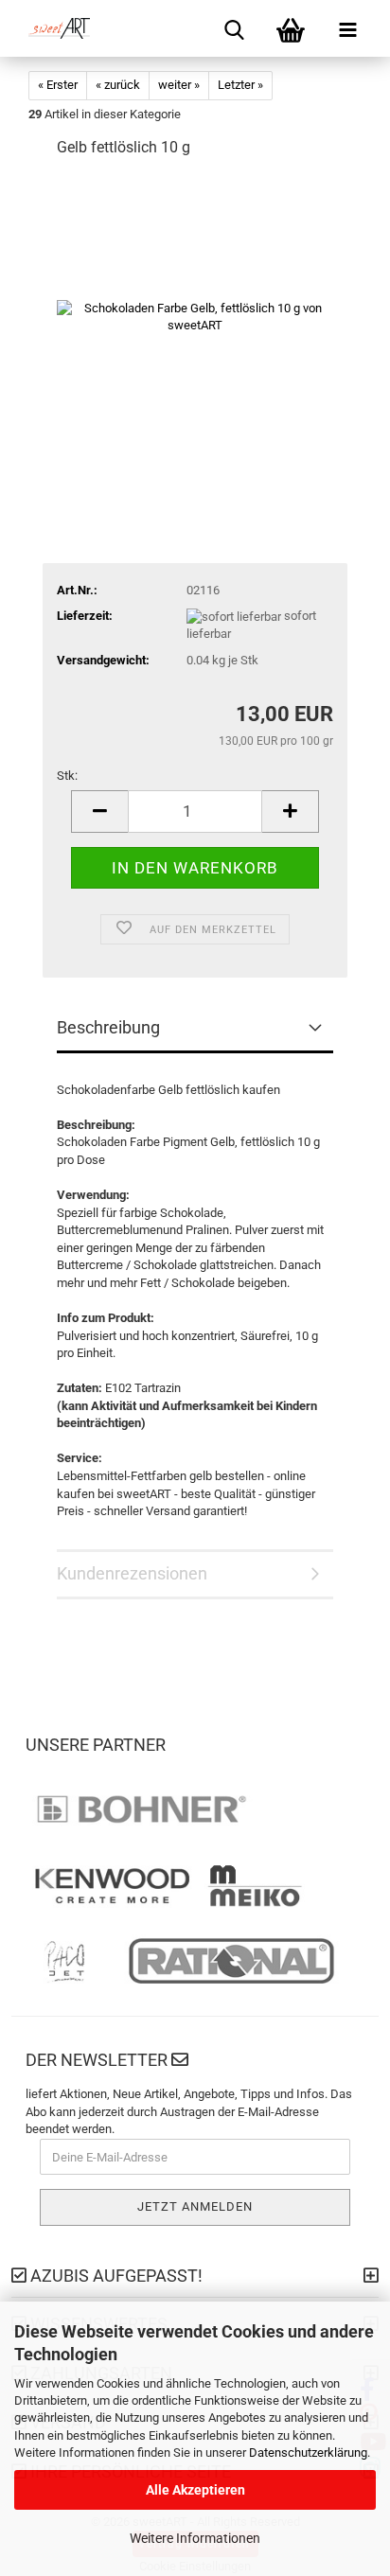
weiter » (179, 85)
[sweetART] (52, 28)
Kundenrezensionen (132, 1573)
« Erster (58, 85)
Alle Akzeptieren (195, 2490)
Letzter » (240, 85)
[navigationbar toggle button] (347, 28)
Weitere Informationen (195, 2538)
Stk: (67, 776)
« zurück (118, 85)
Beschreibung (108, 1027)
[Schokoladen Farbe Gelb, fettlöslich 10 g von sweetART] (195, 317)
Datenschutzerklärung (308, 2452)
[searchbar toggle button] (234, 28)
